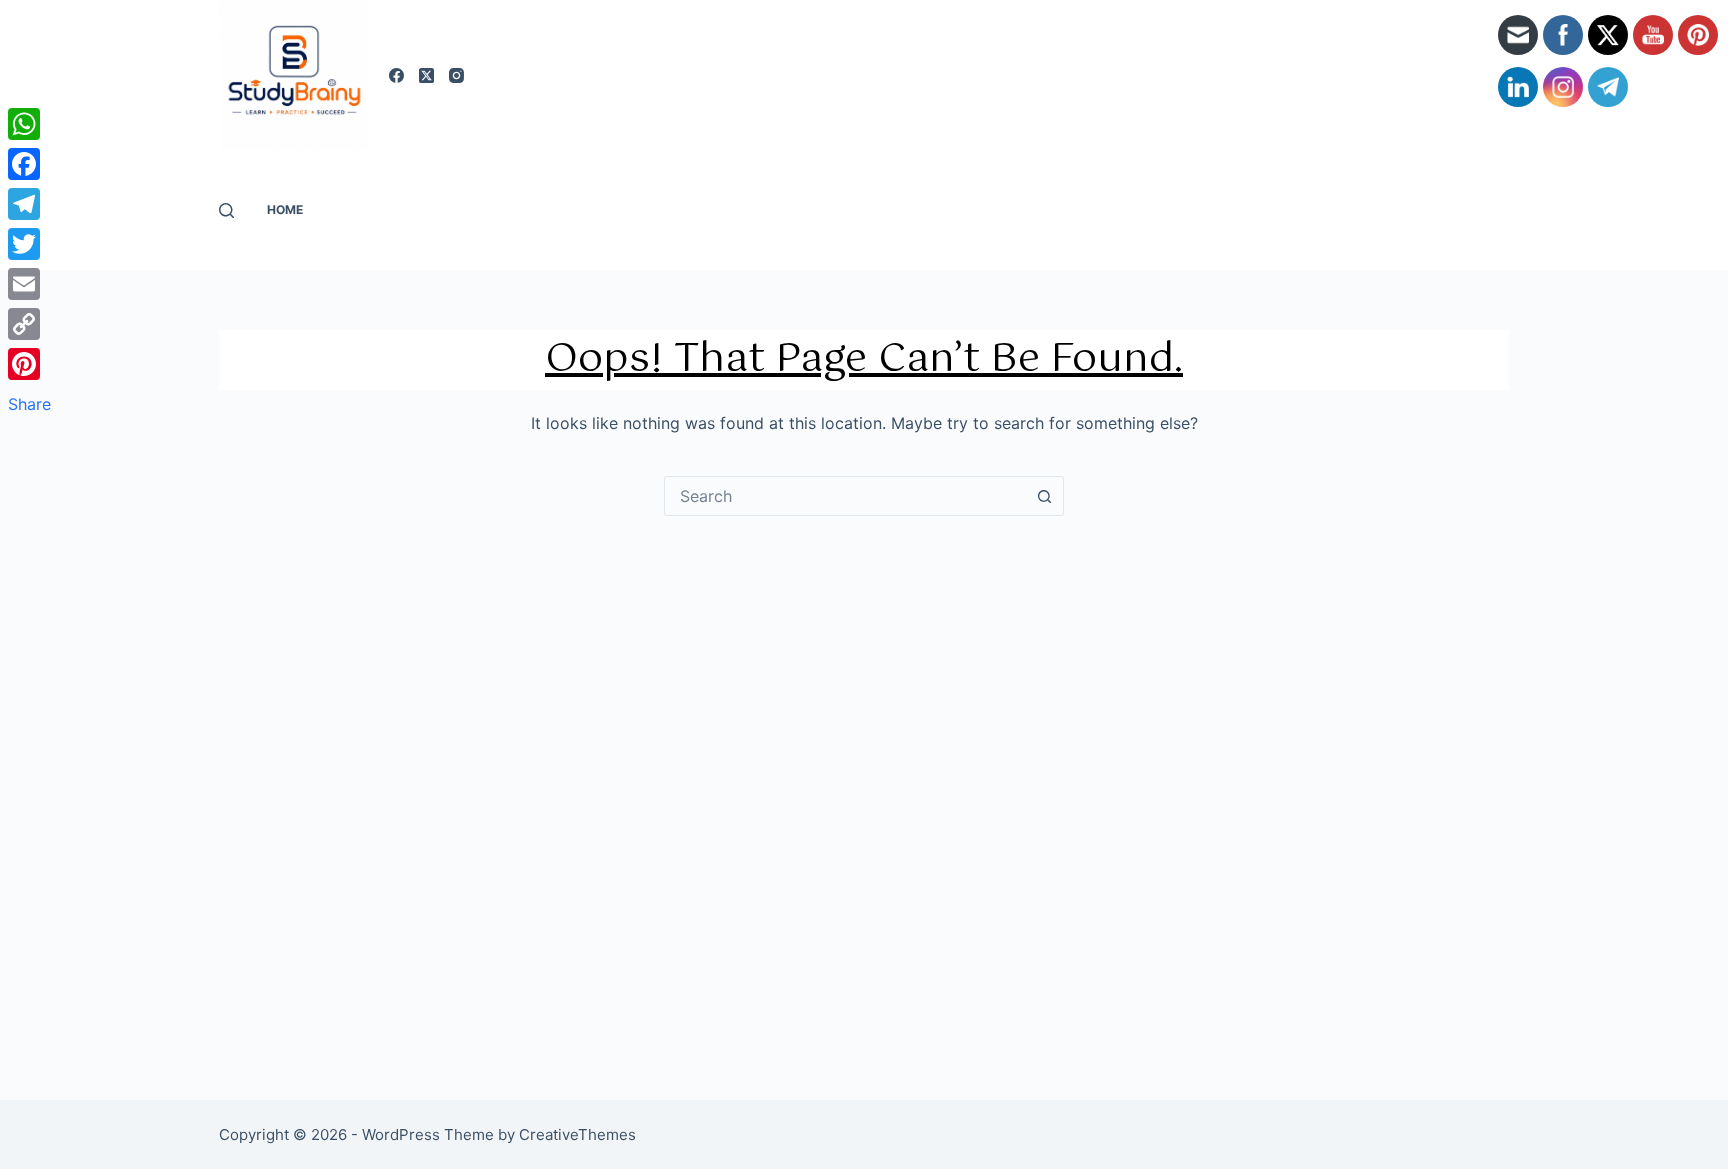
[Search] (226, 210)
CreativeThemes (577, 1134)
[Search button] (1044, 496)
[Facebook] (396, 75)
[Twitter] (29, 244)
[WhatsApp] (29, 124)
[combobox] (845, 496)
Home (285, 209)
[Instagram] (456, 75)
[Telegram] (29, 204)
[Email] (29, 284)
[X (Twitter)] (426, 75)
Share (29, 404)
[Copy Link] (29, 324)
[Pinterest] (29, 364)
